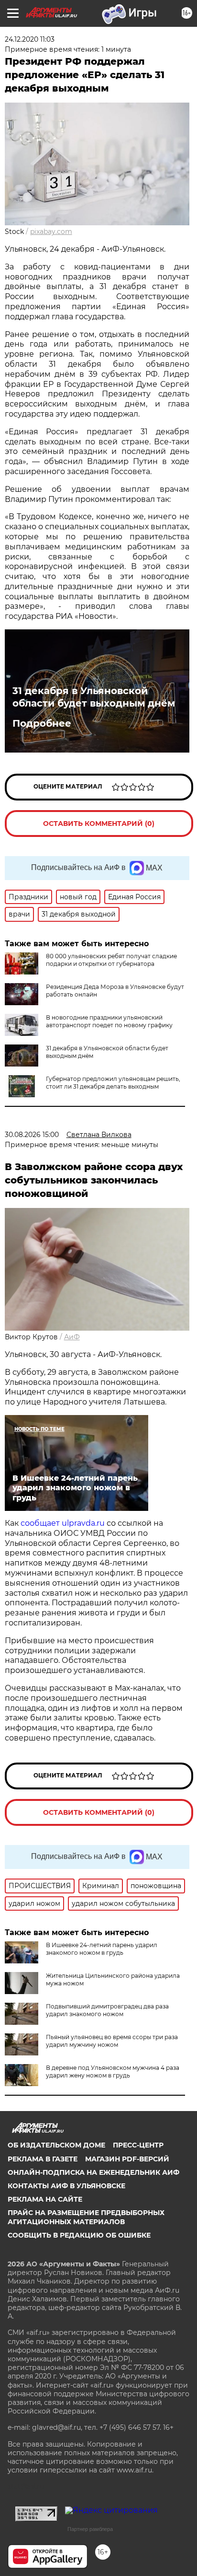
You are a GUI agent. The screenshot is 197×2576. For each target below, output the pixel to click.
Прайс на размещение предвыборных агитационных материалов (86, 2217)
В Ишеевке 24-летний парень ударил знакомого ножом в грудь (102, 1949)
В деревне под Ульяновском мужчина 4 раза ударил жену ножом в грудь (113, 2071)
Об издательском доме (56, 2145)
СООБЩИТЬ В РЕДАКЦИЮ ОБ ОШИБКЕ (79, 2235)
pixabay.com (51, 232)
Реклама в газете (43, 2159)
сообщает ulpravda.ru (62, 1523)
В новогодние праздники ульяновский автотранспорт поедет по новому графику (109, 1021)
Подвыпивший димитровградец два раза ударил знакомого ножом (107, 2010)
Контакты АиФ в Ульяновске (66, 2186)
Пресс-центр (138, 2145)
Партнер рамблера (90, 2529)
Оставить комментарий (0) (99, 824)
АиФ (72, 1337)
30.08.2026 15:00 (32, 1135)
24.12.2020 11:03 (30, 39)
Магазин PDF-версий (127, 2159)
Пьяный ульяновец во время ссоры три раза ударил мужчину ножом (112, 2041)
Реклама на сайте (45, 2199)
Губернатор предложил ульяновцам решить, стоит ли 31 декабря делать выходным (113, 1083)
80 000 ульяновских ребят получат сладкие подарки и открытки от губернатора (111, 960)
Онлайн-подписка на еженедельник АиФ (93, 2172)
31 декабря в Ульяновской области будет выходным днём (94, 697)
